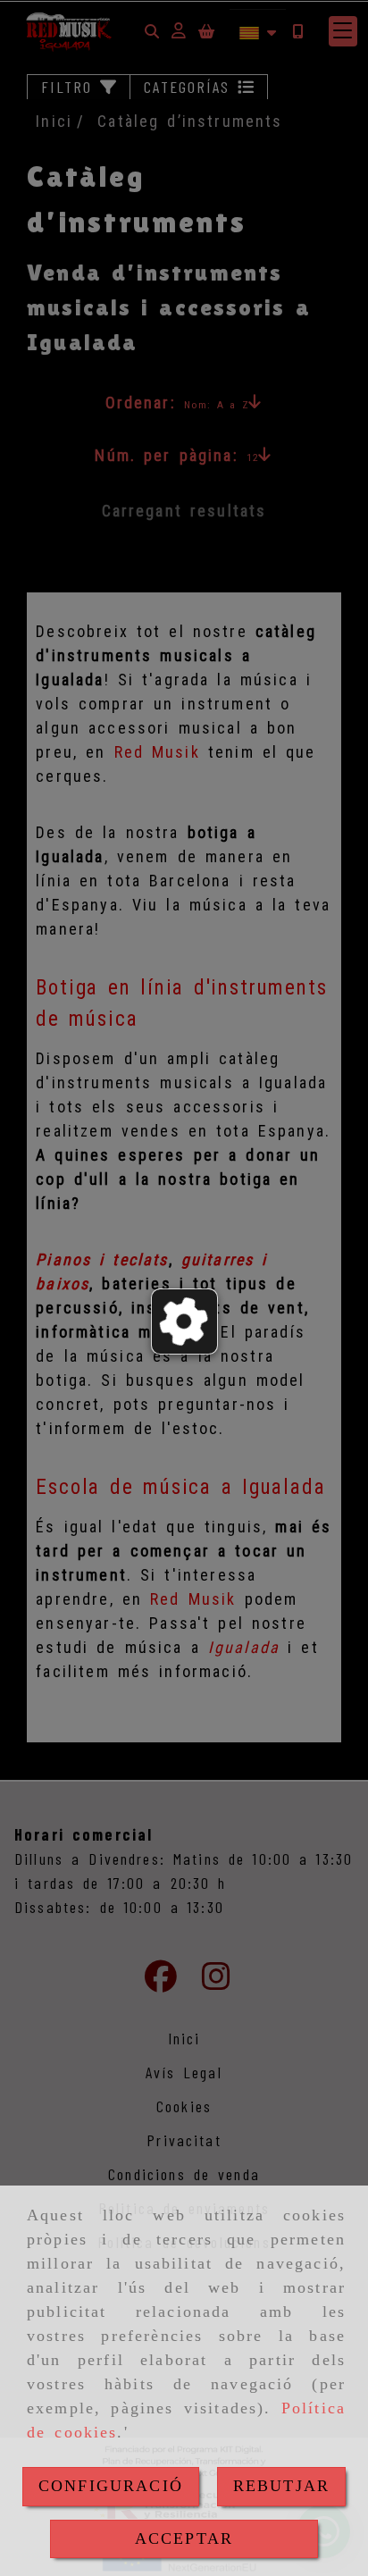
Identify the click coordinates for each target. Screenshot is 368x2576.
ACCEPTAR (184, 2538)
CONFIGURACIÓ (111, 2486)
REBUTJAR (281, 2486)
